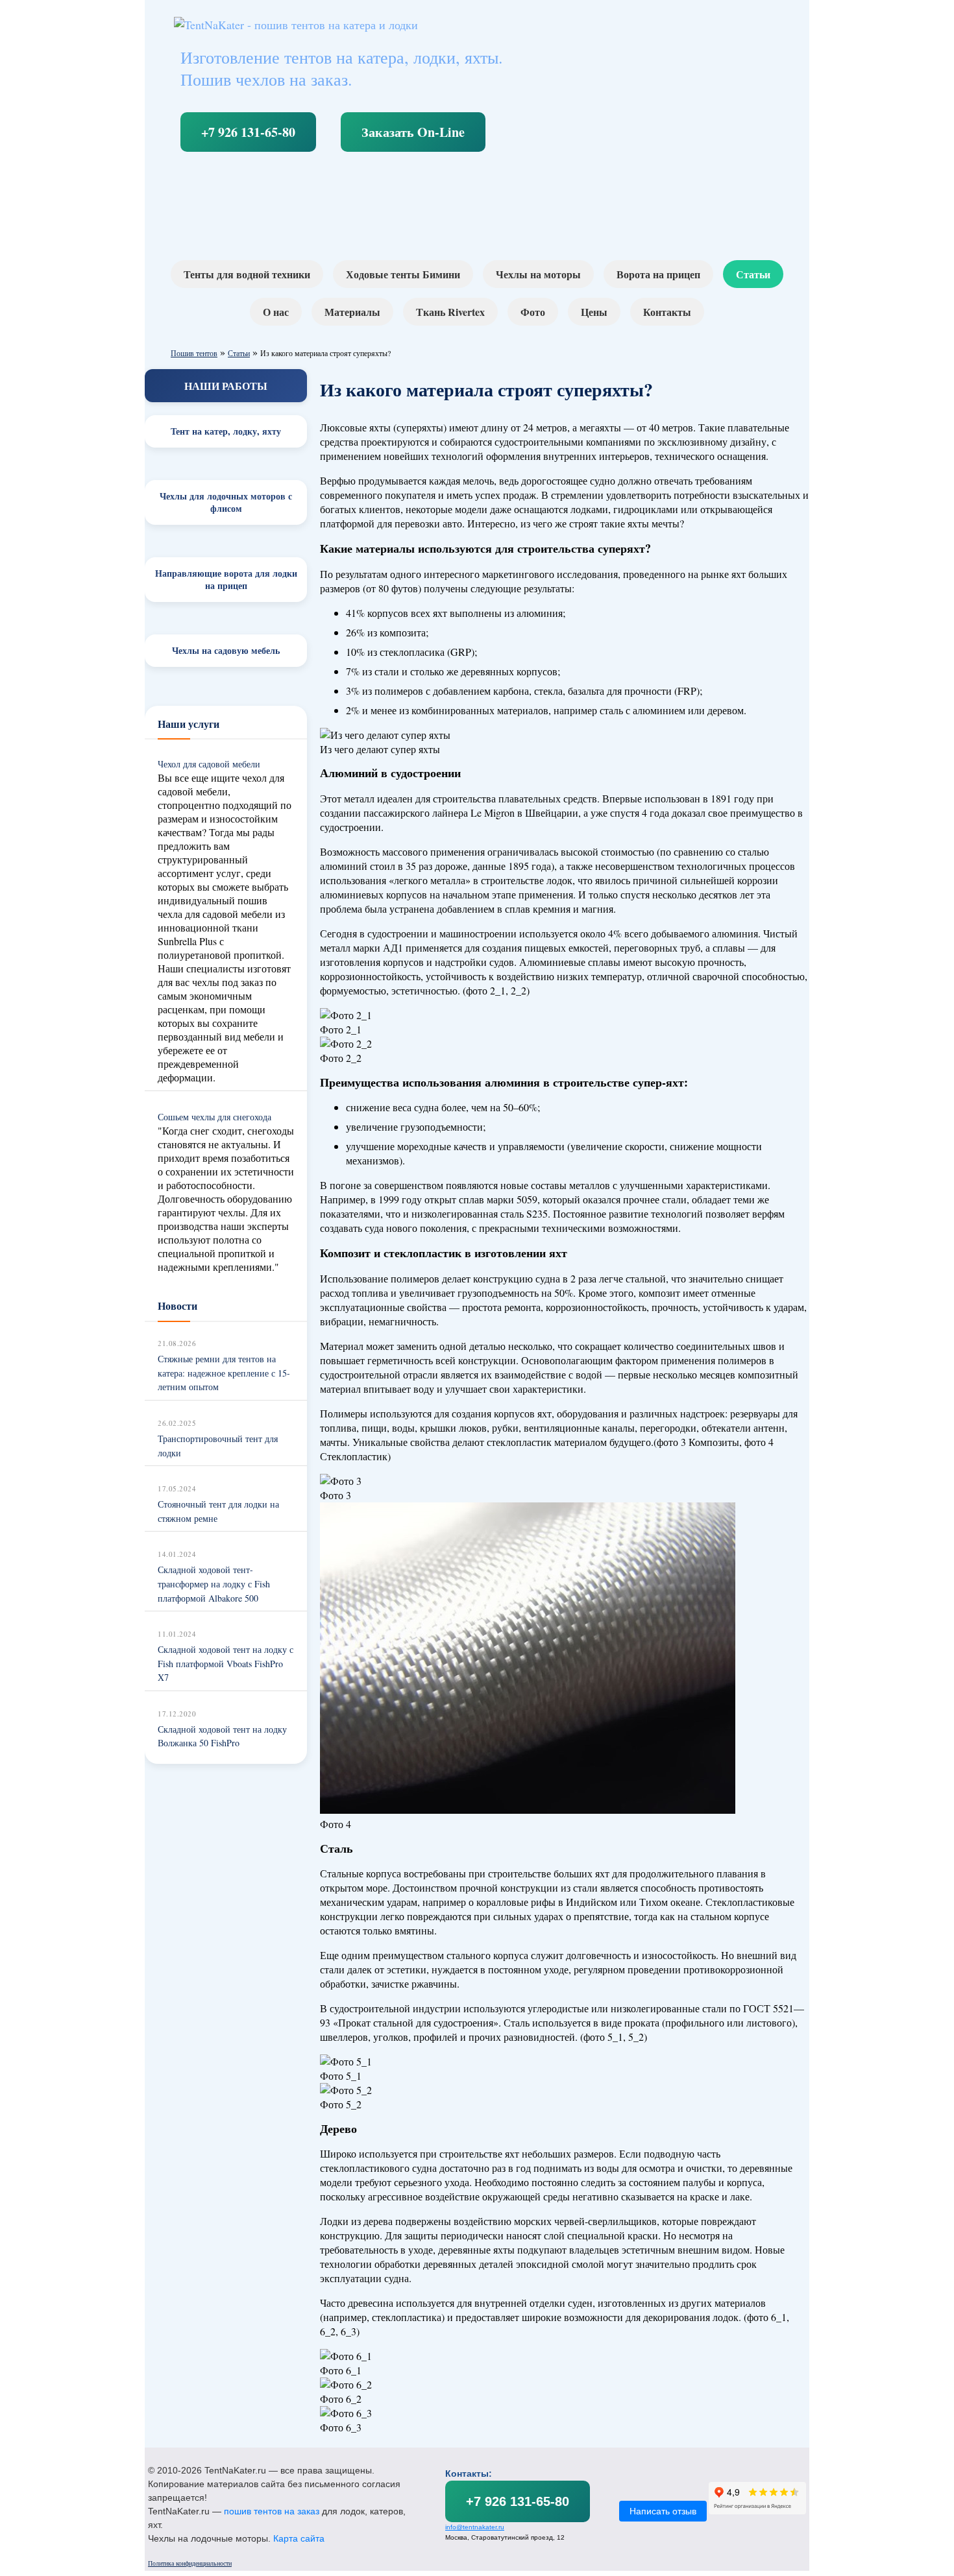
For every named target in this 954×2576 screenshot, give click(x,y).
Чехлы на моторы (538, 274)
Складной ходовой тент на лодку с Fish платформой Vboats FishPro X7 (226, 1663)
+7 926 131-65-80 (248, 132)
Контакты (667, 312)
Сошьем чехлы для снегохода (214, 1117)
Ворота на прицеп (658, 274)
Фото (533, 312)
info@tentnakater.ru (475, 2527)
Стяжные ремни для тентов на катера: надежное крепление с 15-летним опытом (224, 1373)
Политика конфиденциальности (190, 2563)
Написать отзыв (663, 2511)
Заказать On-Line (413, 132)
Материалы (352, 312)
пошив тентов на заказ (272, 2511)
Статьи (753, 274)
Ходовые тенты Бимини (403, 274)
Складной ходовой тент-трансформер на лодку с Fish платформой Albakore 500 (214, 1583)
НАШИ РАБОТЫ (226, 386)
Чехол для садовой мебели (209, 764)
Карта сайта (299, 2538)
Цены (594, 312)
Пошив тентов (194, 353)
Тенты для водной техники (247, 274)
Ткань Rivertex (450, 312)
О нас (276, 312)
